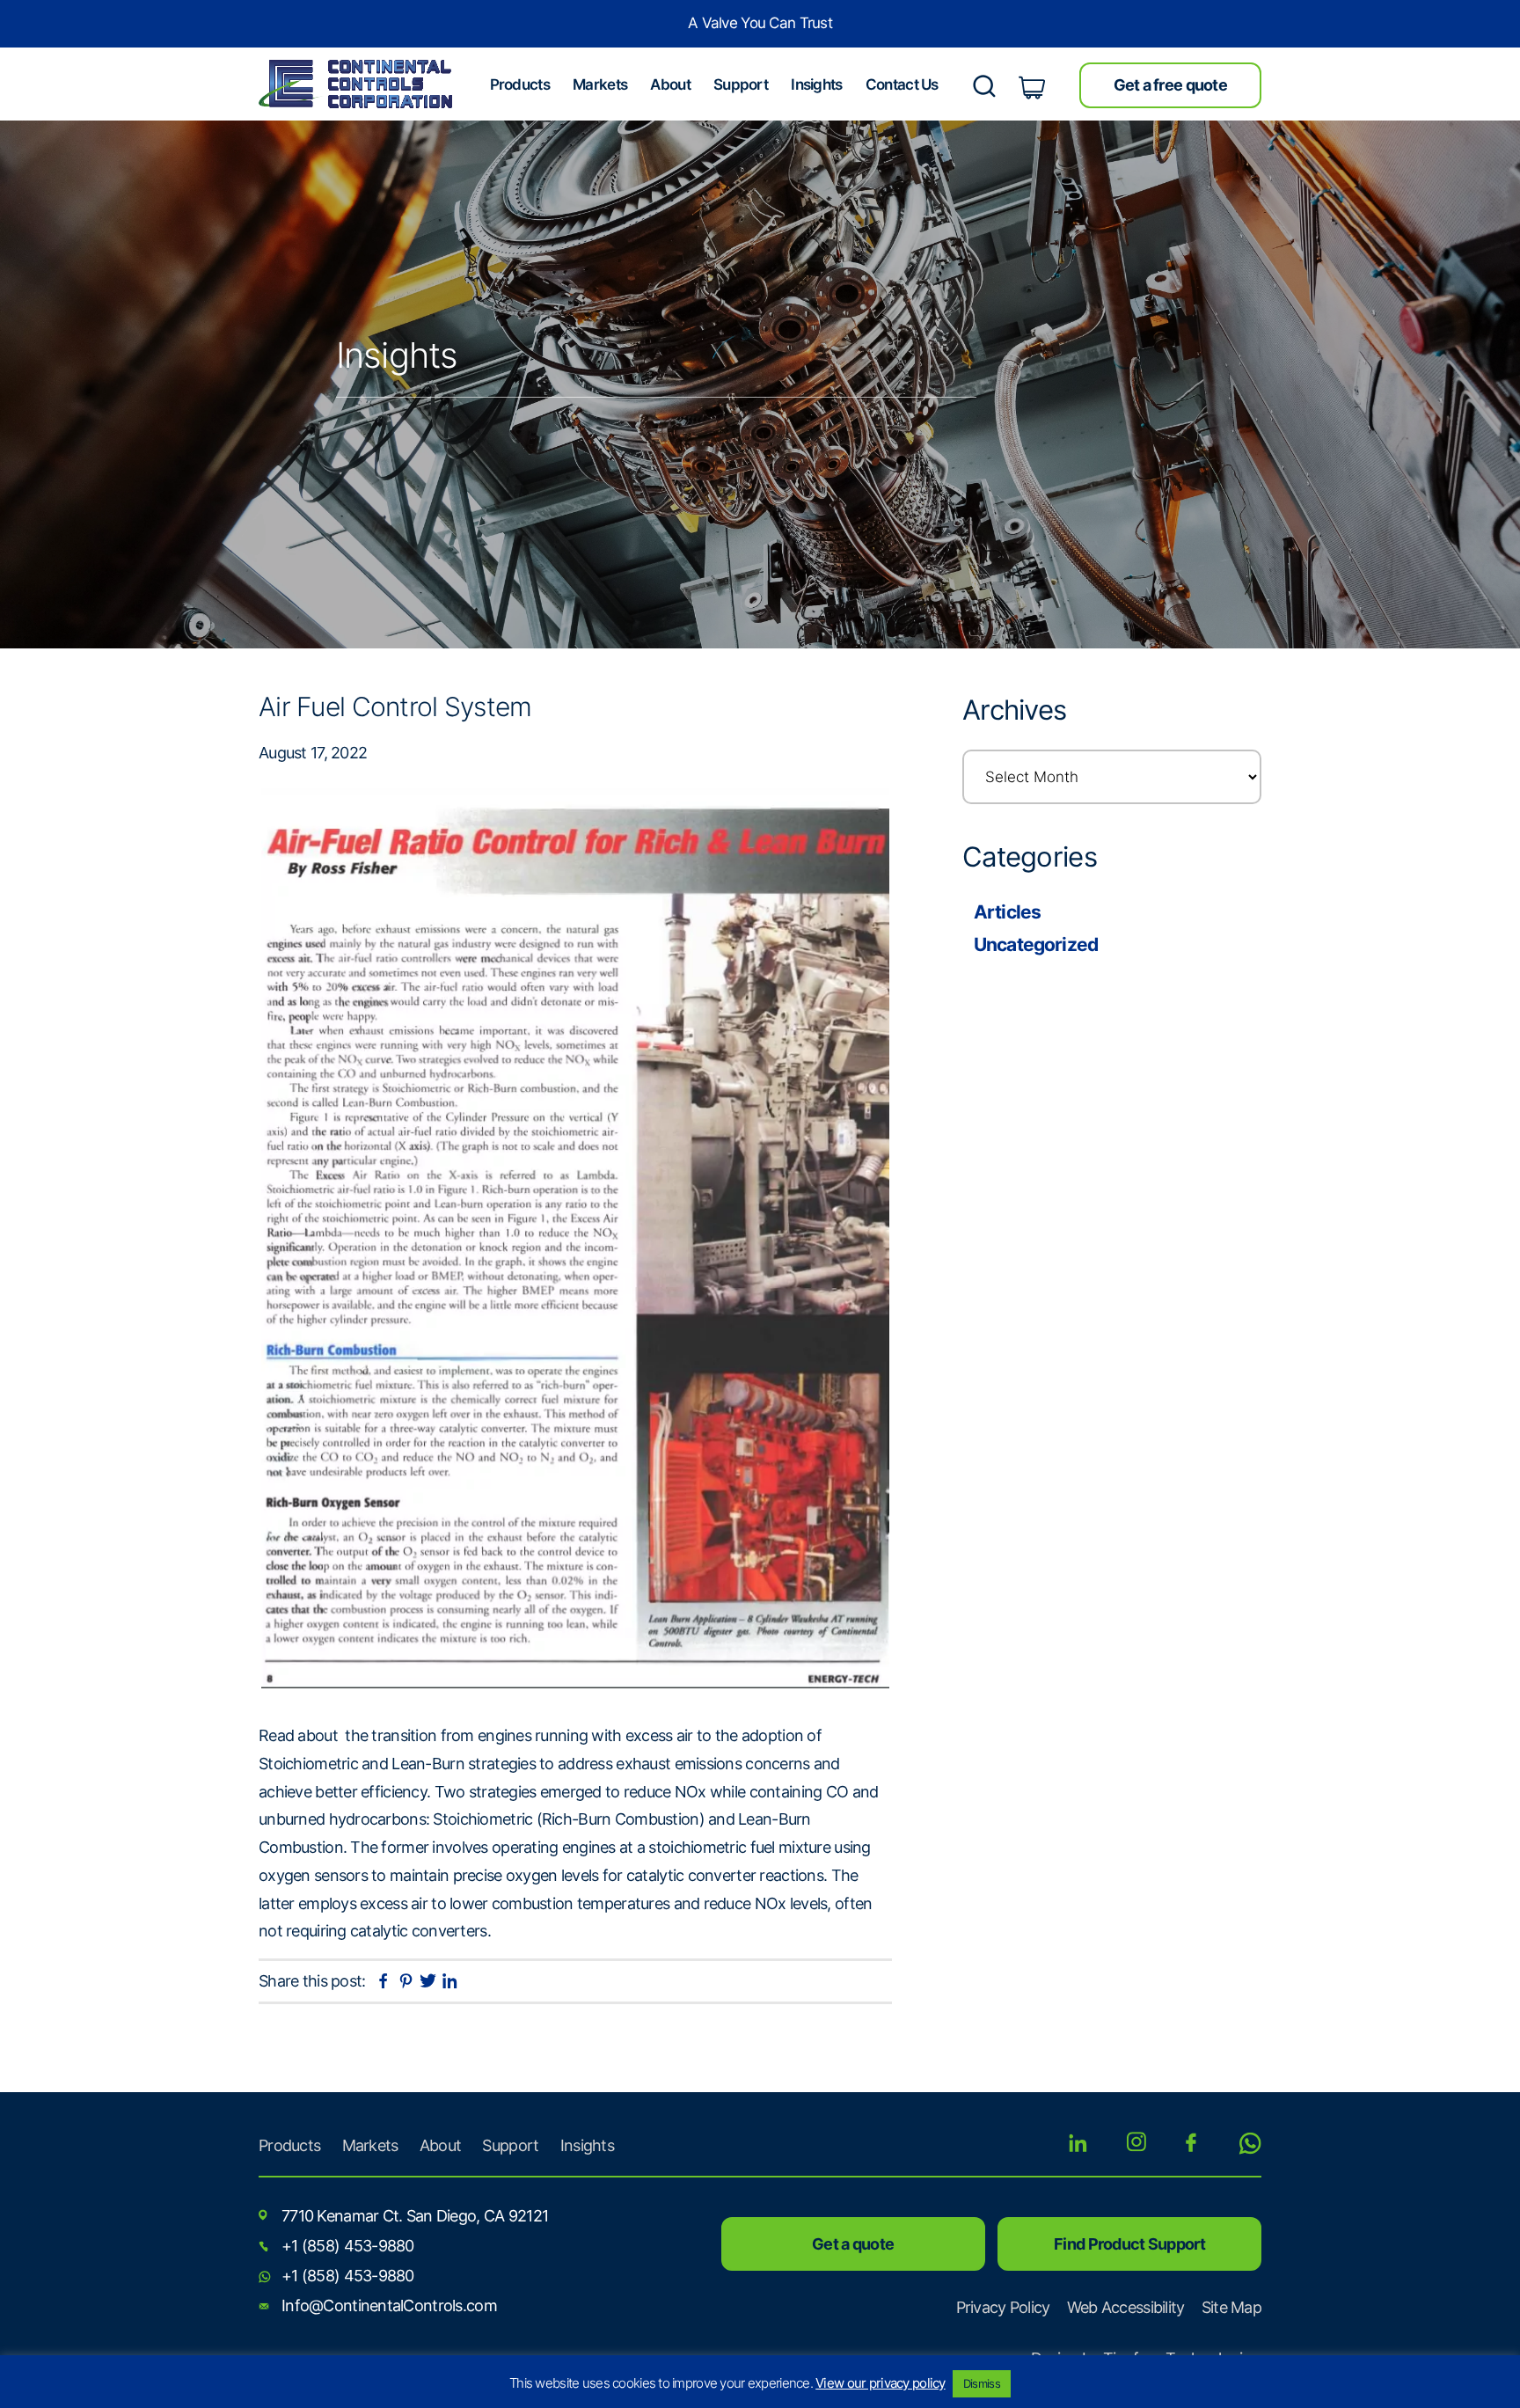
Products (289, 2145)
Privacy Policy (1003, 2307)
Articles (1007, 912)
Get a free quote (1170, 85)
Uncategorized (1036, 944)
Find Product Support (1129, 2244)
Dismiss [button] (982, 2383)
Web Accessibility (1126, 2307)
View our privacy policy (880, 2383)
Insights (587, 2145)
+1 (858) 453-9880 (348, 2246)
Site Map (1231, 2307)
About (440, 2145)
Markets (370, 2145)
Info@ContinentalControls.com (389, 2306)
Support (510, 2145)
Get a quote (853, 2244)
